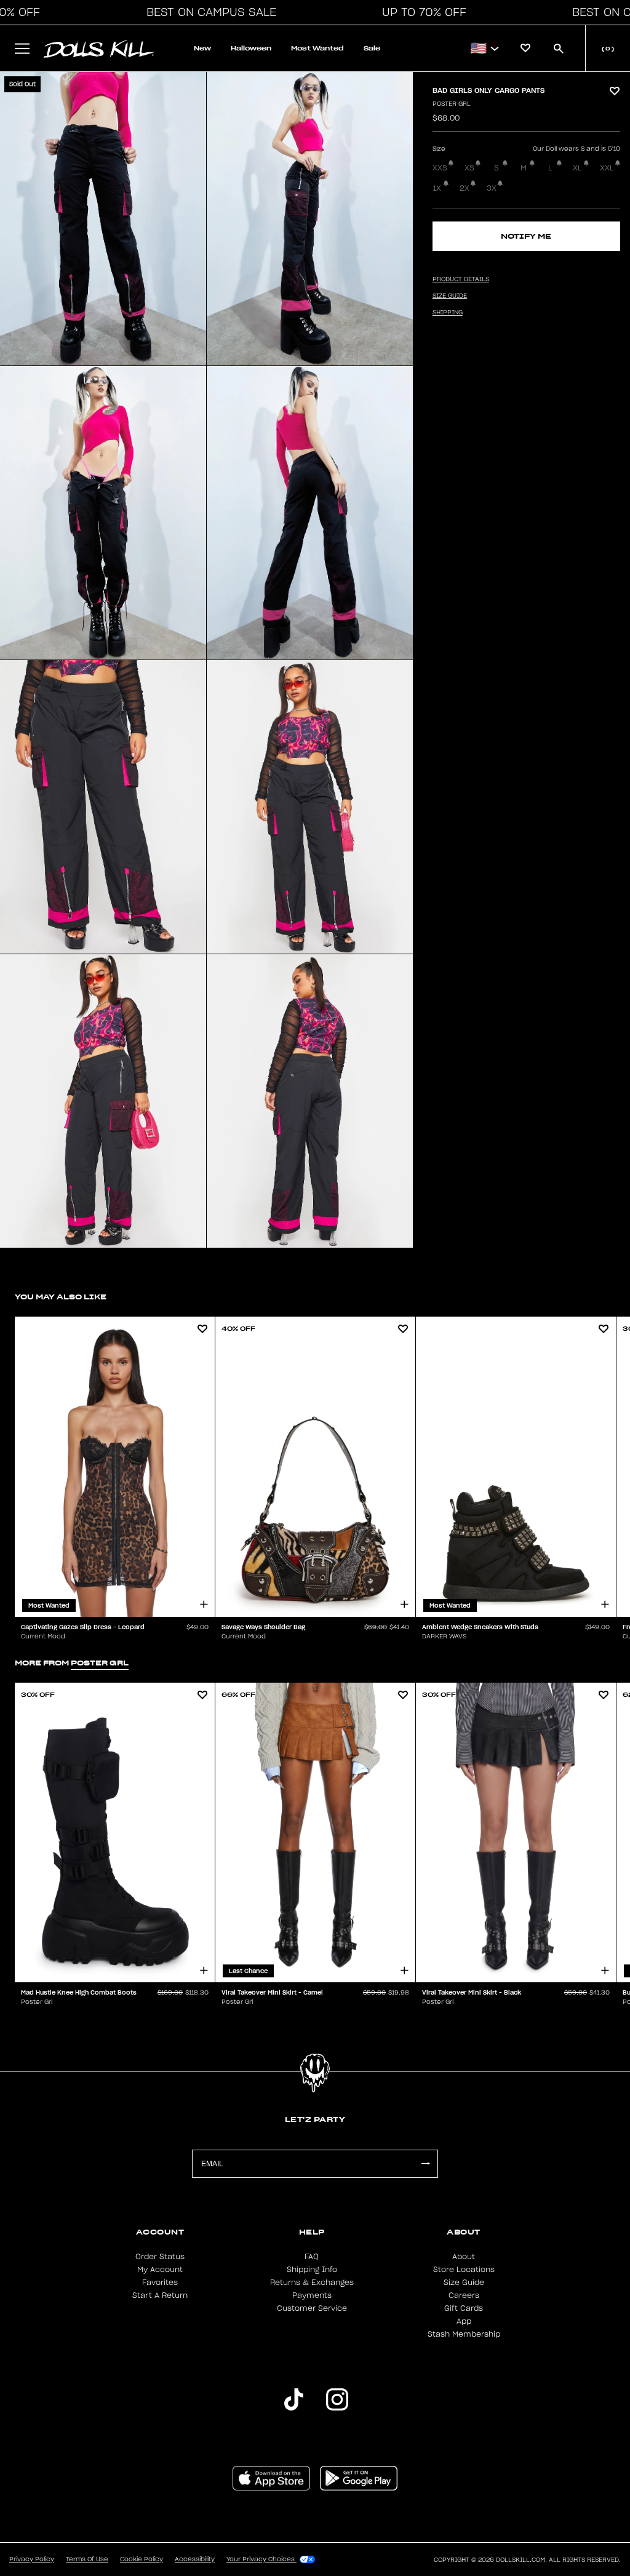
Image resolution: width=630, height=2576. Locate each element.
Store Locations (464, 2270)
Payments (312, 2295)
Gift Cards (464, 2308)
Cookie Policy (142, 2559)
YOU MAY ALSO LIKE (61, 1297)
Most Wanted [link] (317, 48)
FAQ (312, 2257)
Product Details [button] (461, 279)
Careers (464, 2295)
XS (469, 168)
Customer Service (312, 2308)
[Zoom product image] (103, 219)
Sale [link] (372, 48)
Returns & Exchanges (312, 2283)
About (464, 2257)
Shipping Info (312, 2270)
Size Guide (464, 2283)
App (464, 2321)
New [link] (202, 48)
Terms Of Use (87, 2559)
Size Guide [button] (450, 296)
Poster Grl (452, 104)
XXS (440, 168)
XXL (607, 168)
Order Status (160, 2257)
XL (577, 168)
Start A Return (160, 2295)
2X (465, 188)
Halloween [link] (251, 48)
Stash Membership (464, 2334)
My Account (160, 2270)
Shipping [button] (448, 313)
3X (492, 188)
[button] (208, 12)
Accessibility (195, 2559)
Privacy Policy (32, 2559)
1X (437, 188)
